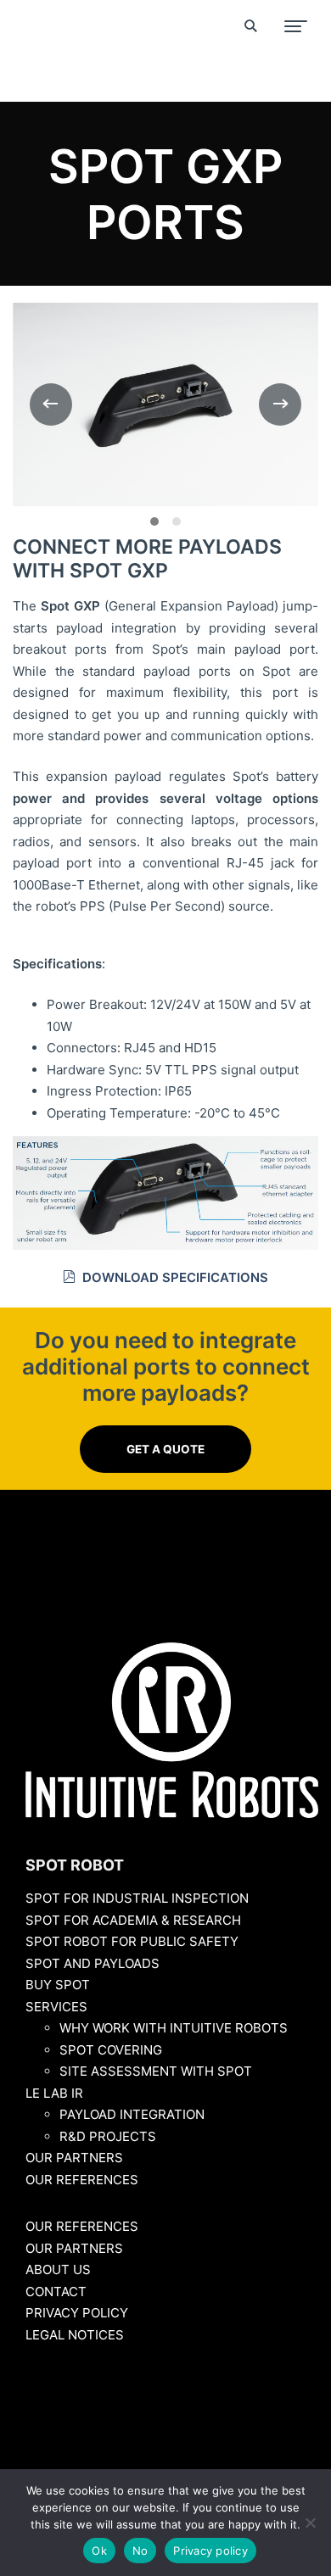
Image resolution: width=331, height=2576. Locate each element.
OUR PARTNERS (74, 2158)
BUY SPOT (58, 1985)
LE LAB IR (54, 2093)
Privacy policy (210, 2551)
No (140, 2551)
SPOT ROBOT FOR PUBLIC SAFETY (132, 1941)
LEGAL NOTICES (75, 2335)
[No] (310, 2523)
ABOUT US (58, 2269)
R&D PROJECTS (108, 2136)
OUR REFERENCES (82, 2180)
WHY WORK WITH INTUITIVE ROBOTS (174, 2028)
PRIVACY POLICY (77, 2313)
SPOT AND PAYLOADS (93, 1963)
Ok (99, 2551)
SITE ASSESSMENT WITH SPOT (156, 2071)
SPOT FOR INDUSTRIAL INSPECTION (137, 1898)
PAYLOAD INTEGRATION (132, 2114)
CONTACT (56, 2292)
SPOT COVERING (111, 2050)
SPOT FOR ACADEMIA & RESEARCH (133, 1920)
